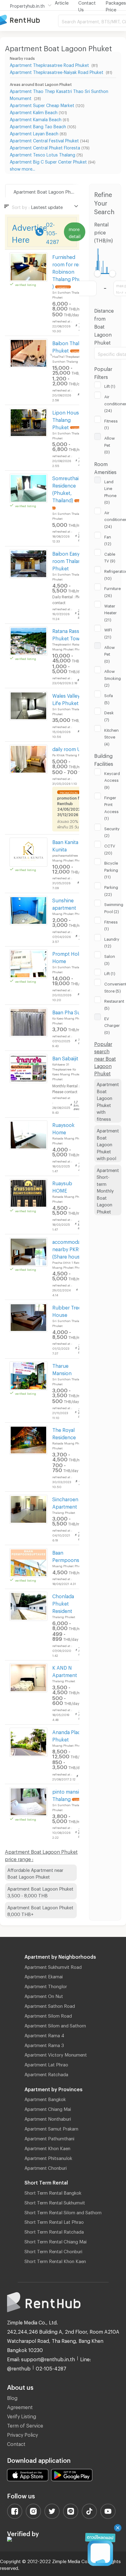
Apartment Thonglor (46, 1985)
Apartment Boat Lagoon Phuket (46, 191)
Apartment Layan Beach (34, 133)
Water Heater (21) (111, 612)
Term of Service (25, 2425)
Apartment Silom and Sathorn (55, 2025)
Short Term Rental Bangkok (53, 2192)
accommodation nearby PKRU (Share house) (71, 1248)
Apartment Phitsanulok (48, 2157)
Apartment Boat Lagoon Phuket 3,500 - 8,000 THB (40, 1891)
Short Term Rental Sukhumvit (55, 2202)
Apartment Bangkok (45, 2098)
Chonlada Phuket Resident (63, 1603)
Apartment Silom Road (48, 2015)
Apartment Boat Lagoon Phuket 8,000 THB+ (40, 1910)
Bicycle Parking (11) (111, 869)
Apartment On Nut (44, 1995)
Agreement (20, 2406)
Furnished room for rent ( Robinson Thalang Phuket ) (70, 271)
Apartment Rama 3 (44, 2044)
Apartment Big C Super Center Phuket (48, 161)
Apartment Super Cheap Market (42, 104)
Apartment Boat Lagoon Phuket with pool (108, 1143)
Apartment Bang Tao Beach (38, 126)
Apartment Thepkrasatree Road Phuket (50, 64)
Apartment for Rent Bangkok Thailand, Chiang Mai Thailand (29, 20)
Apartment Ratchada (46, 2073)
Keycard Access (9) (112, 779)
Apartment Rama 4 (44, 2034)
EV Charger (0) (112, 1025)
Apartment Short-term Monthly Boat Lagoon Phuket (108, 1190)
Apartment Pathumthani (49, 2138)
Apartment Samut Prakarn (51, 2128)
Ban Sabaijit (65, 1057)
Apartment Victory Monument (56, 2054)
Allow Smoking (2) (113, 677)
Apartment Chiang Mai (48, 2108)
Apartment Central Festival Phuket (44, 140)
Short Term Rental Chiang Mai (56, 2241)
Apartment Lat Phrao (46, 2064)
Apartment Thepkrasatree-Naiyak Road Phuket (57, 71)
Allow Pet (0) (109, 444)
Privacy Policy (22, 2434)
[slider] (98, 274)
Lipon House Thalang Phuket (67, 419)
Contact (16, 2443)
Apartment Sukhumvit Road (53, 1966)
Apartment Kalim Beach (34, 112)
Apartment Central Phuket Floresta (45, 147)
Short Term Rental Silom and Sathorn (63, 2212)
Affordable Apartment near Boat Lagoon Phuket (35, 1873)
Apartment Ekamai (44, 1976)
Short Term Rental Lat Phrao (54, 2221)
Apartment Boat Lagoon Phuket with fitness (108, 1101)
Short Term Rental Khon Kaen (55, 2260)
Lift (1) (110, 385)
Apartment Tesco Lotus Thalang (43, 154)
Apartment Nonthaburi (48, 2118)
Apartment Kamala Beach (36, 119)
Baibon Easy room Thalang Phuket (68, 560)
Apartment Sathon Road (50, 2005)
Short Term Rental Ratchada (54, 2231)
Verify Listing (22, 2415)
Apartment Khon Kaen (47, 2147)
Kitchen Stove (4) (111, 736)
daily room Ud (68, 748)
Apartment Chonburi (46, 2167)
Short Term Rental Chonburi (53, 2250)
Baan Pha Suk (68, 1011)
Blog (12, 2397)
